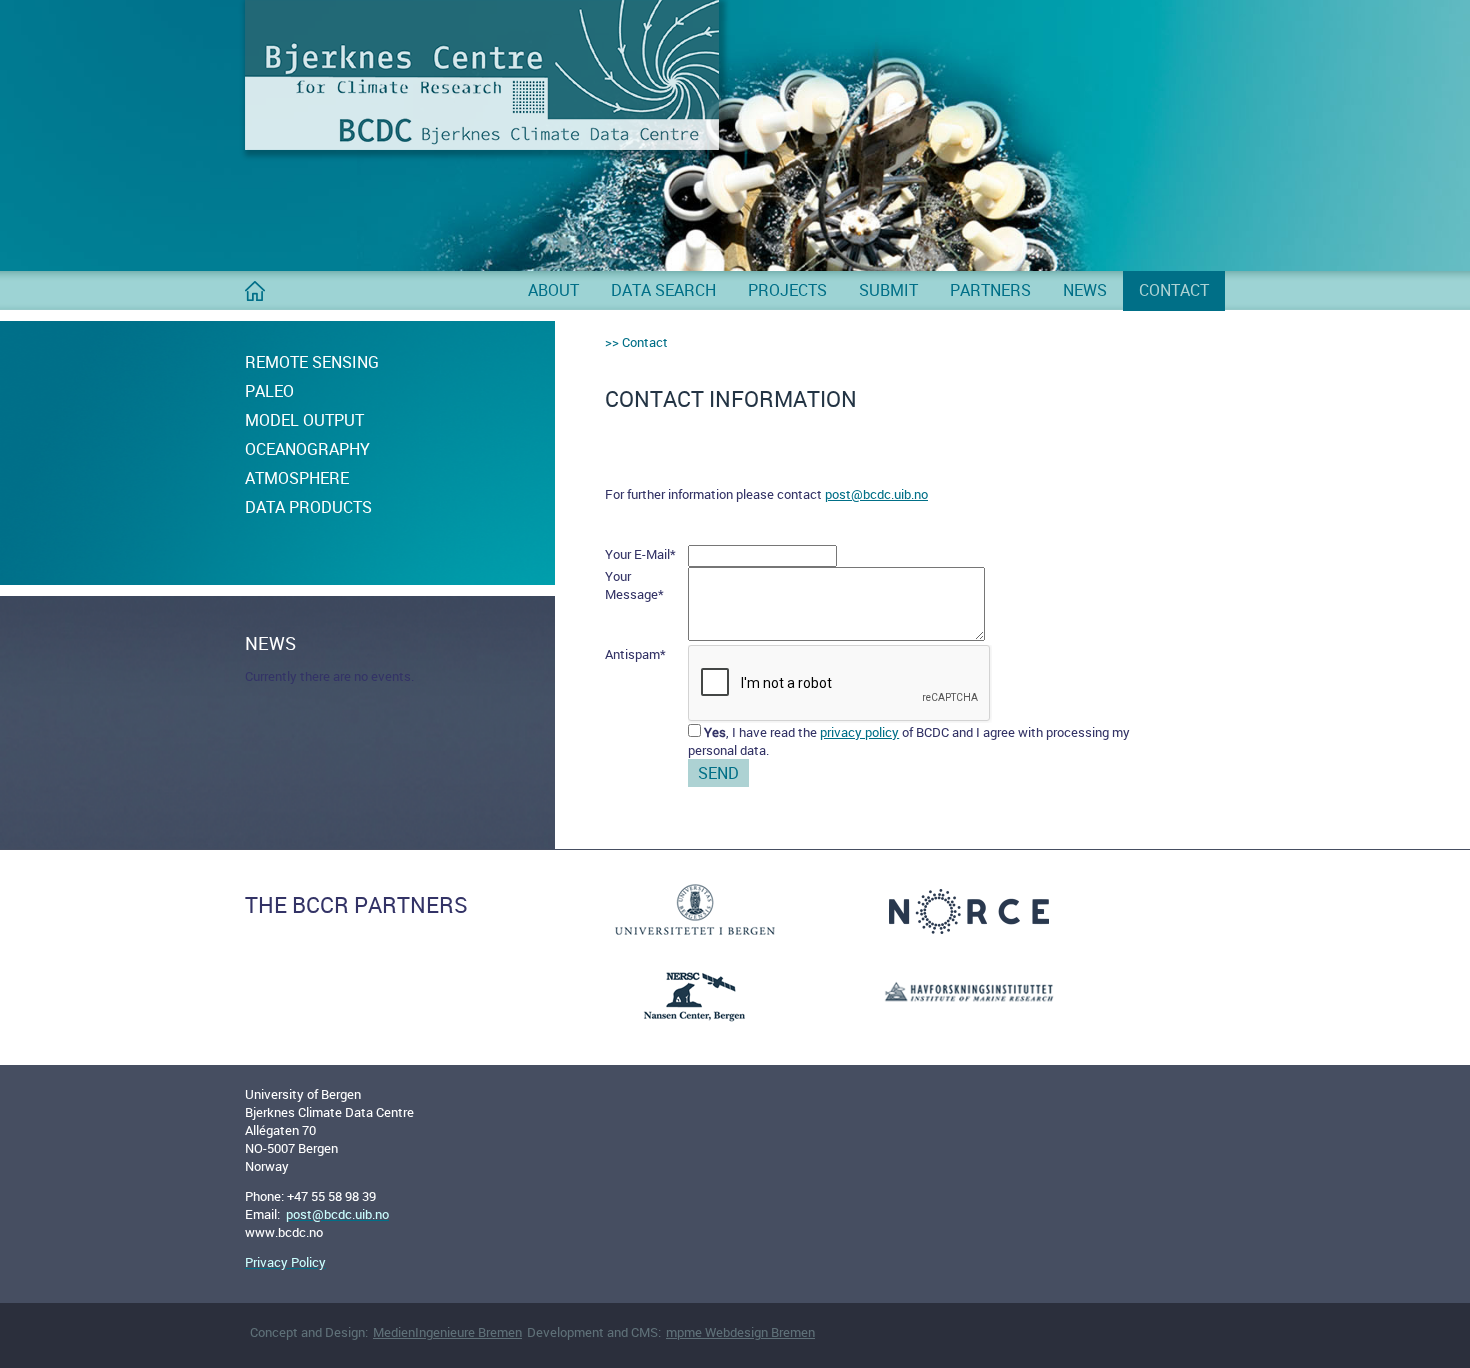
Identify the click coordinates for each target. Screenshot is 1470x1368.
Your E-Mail (640, 554)
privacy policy (859, 732)
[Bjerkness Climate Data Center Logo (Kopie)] (482, 145)
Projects (787, 290)
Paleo (269, 391)
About (553, 290)
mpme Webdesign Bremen (740, 1332)
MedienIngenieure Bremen (447, 1332)
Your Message (634, 585)
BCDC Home (255, 299)
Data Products (308, 507)
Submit (888, 290)
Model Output (304, 420)
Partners (990, 290)
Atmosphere (297, 478)
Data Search (663, 290)
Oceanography (307, 449)
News (1085, 290)
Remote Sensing (312, 362)
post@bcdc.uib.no (876, 494)
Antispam (635, 654)
